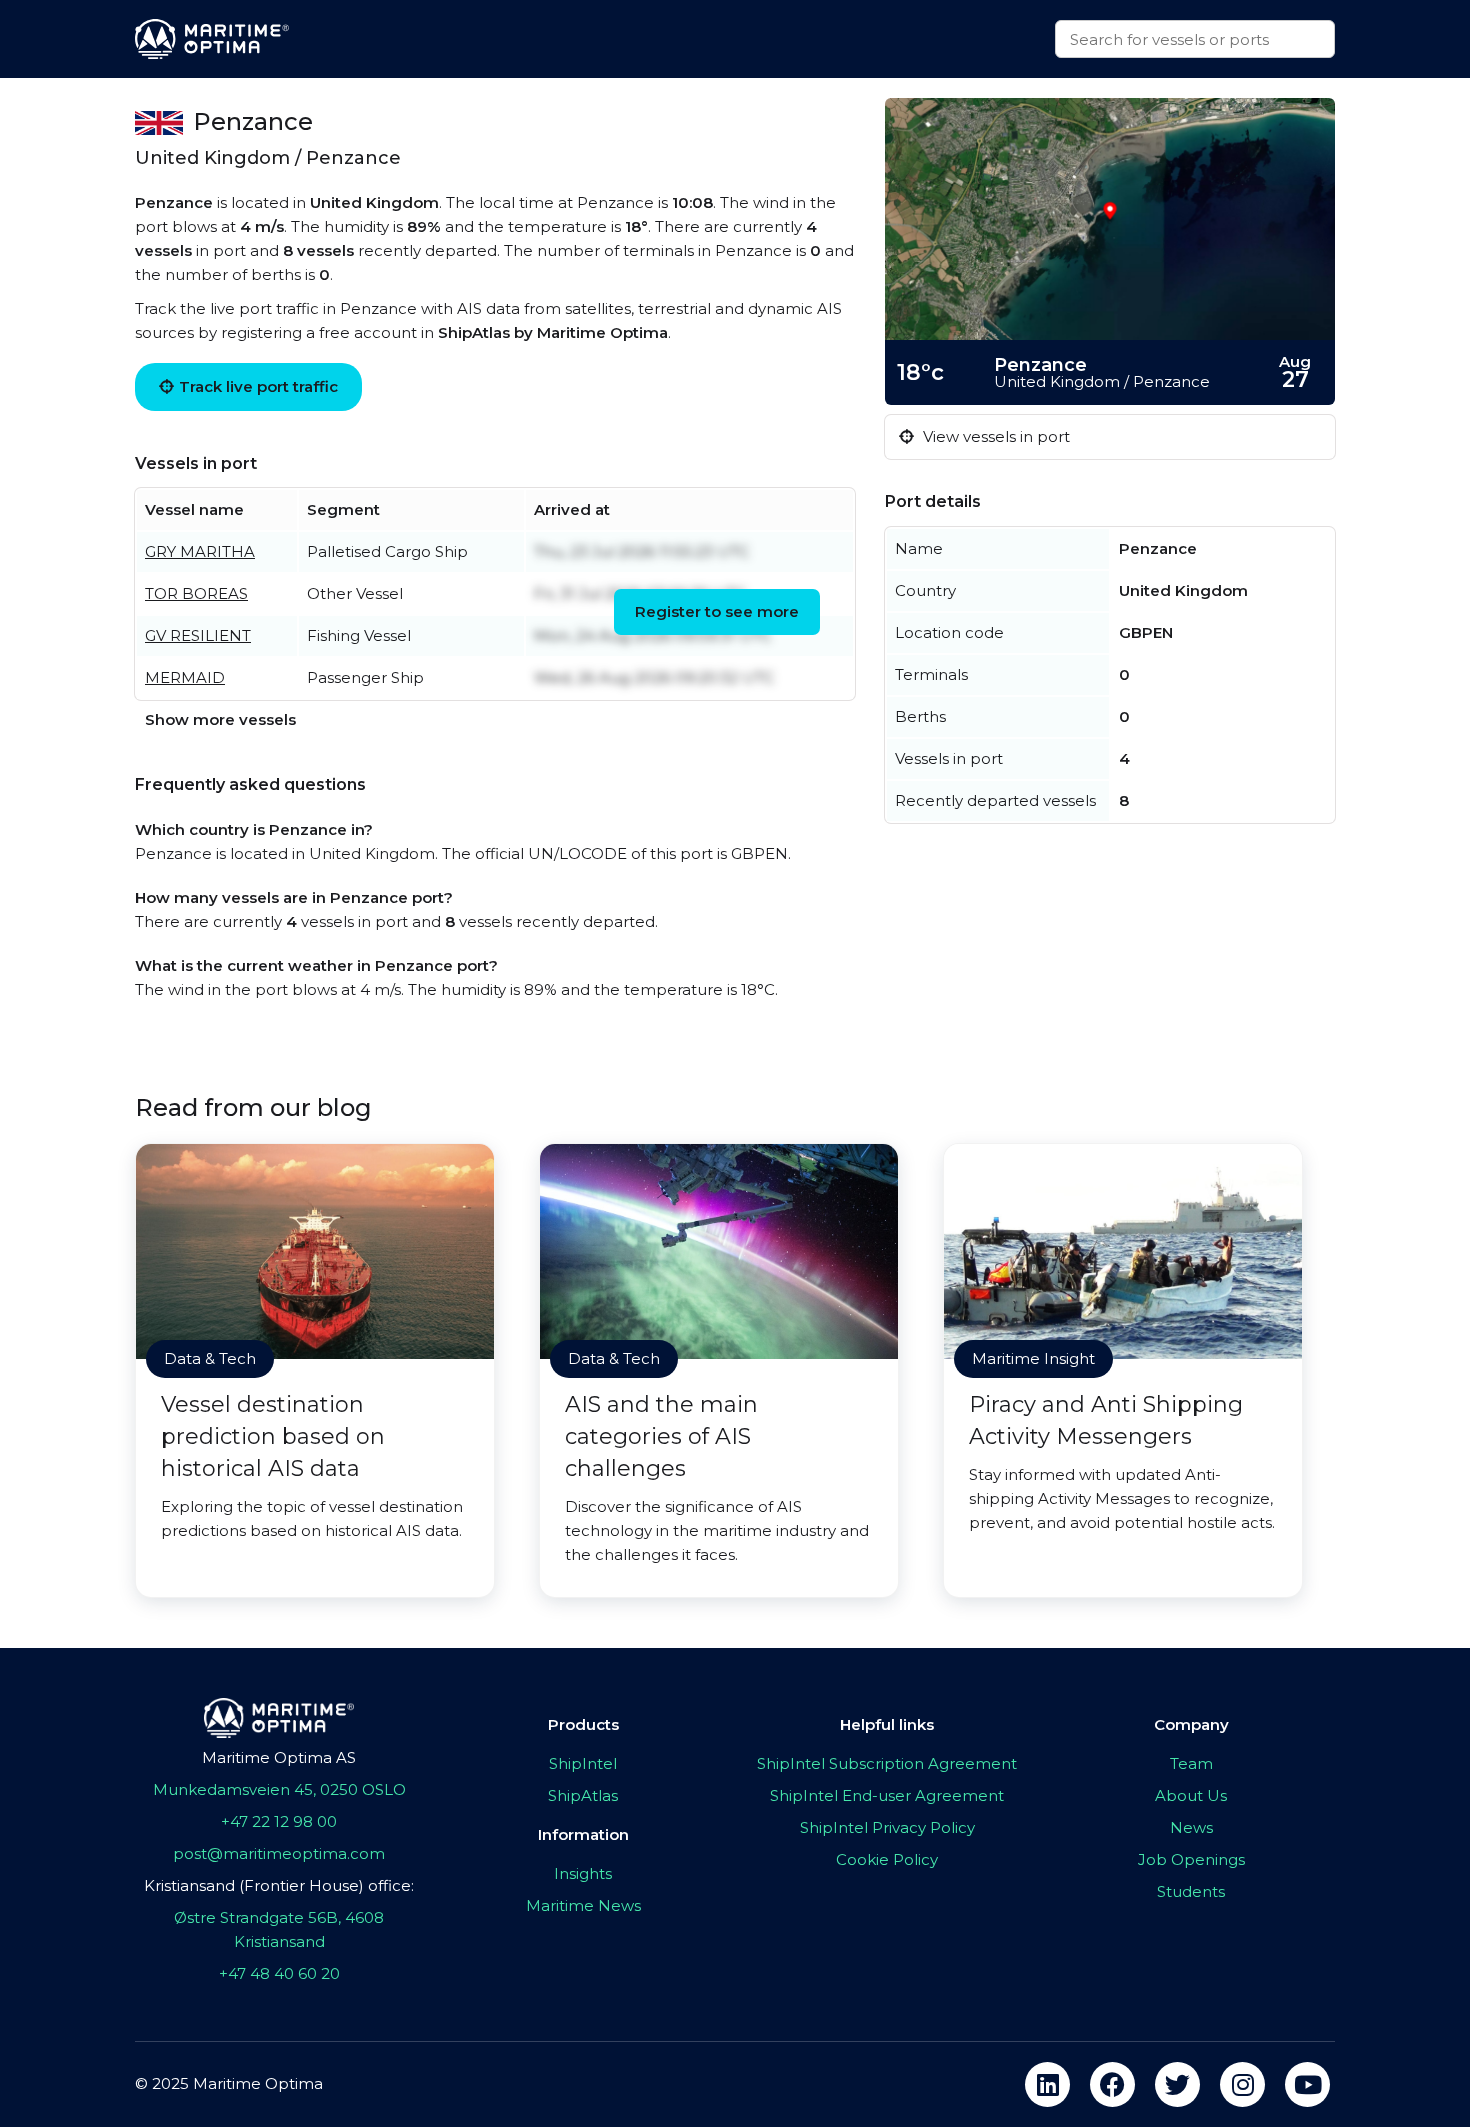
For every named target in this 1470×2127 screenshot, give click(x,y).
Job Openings (1191, 1859)
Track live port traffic (258, 386)
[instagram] (1242, 2084)
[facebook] (1112, 2084)
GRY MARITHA (200, 551)
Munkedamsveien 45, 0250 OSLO (279, 1789)
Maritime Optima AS (279, 1757)
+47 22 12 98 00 (279, 1821)
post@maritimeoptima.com (279, 1853)
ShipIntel (583, 1763)
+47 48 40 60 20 (279, 1973)
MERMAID (185, 677)
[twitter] (1177, 2084)
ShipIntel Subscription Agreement (887, 1763)
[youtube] (1307, 2084)
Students (1191, 1891)
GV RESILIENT (198, 635)
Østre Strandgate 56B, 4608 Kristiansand (279, 1929)
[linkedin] (1047, 2084)
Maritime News (583, 1905)
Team (1191, 1763)
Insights (583, 1873)
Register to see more (717, 611)
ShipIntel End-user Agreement (887, 1795)
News (1191, 1827)
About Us (1191, 1795)
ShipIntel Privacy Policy (887, 1827)
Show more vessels (220, 719)
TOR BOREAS (196, 593)
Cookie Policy (887, 1859)
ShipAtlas (583, 1795)
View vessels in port (994, 436)
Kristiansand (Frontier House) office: (279, 1885)
